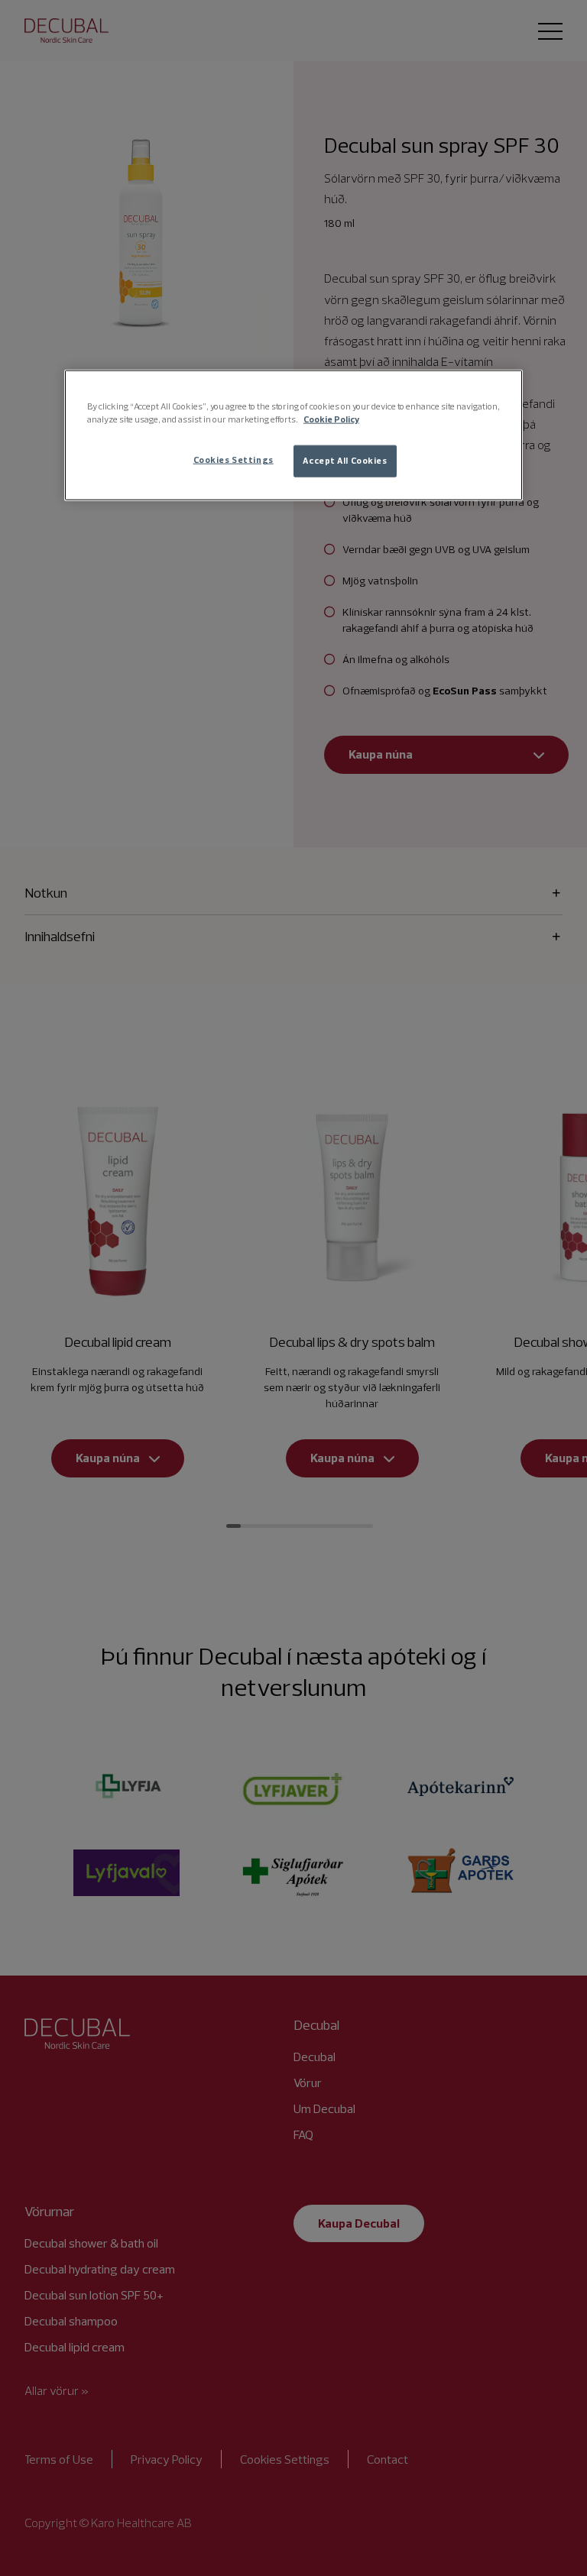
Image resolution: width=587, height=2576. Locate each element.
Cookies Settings (234, 460)
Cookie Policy (331, 419)
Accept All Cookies (345, 461)
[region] (293, 435)
